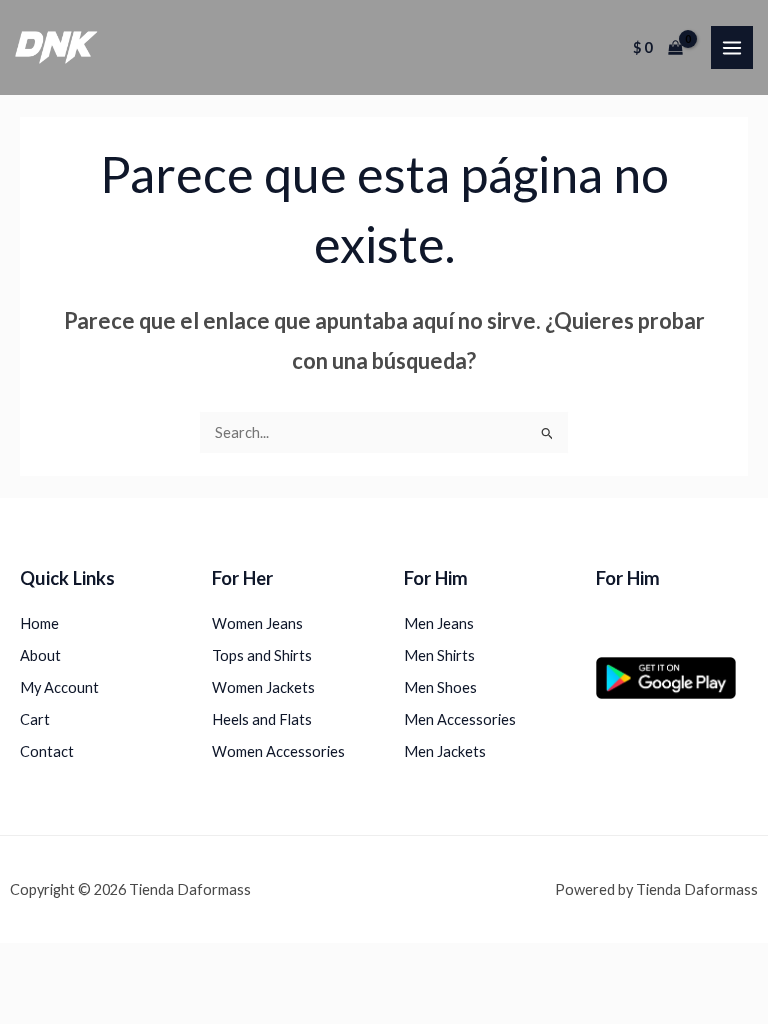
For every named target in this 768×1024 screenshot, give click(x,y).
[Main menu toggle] (732, 47)
